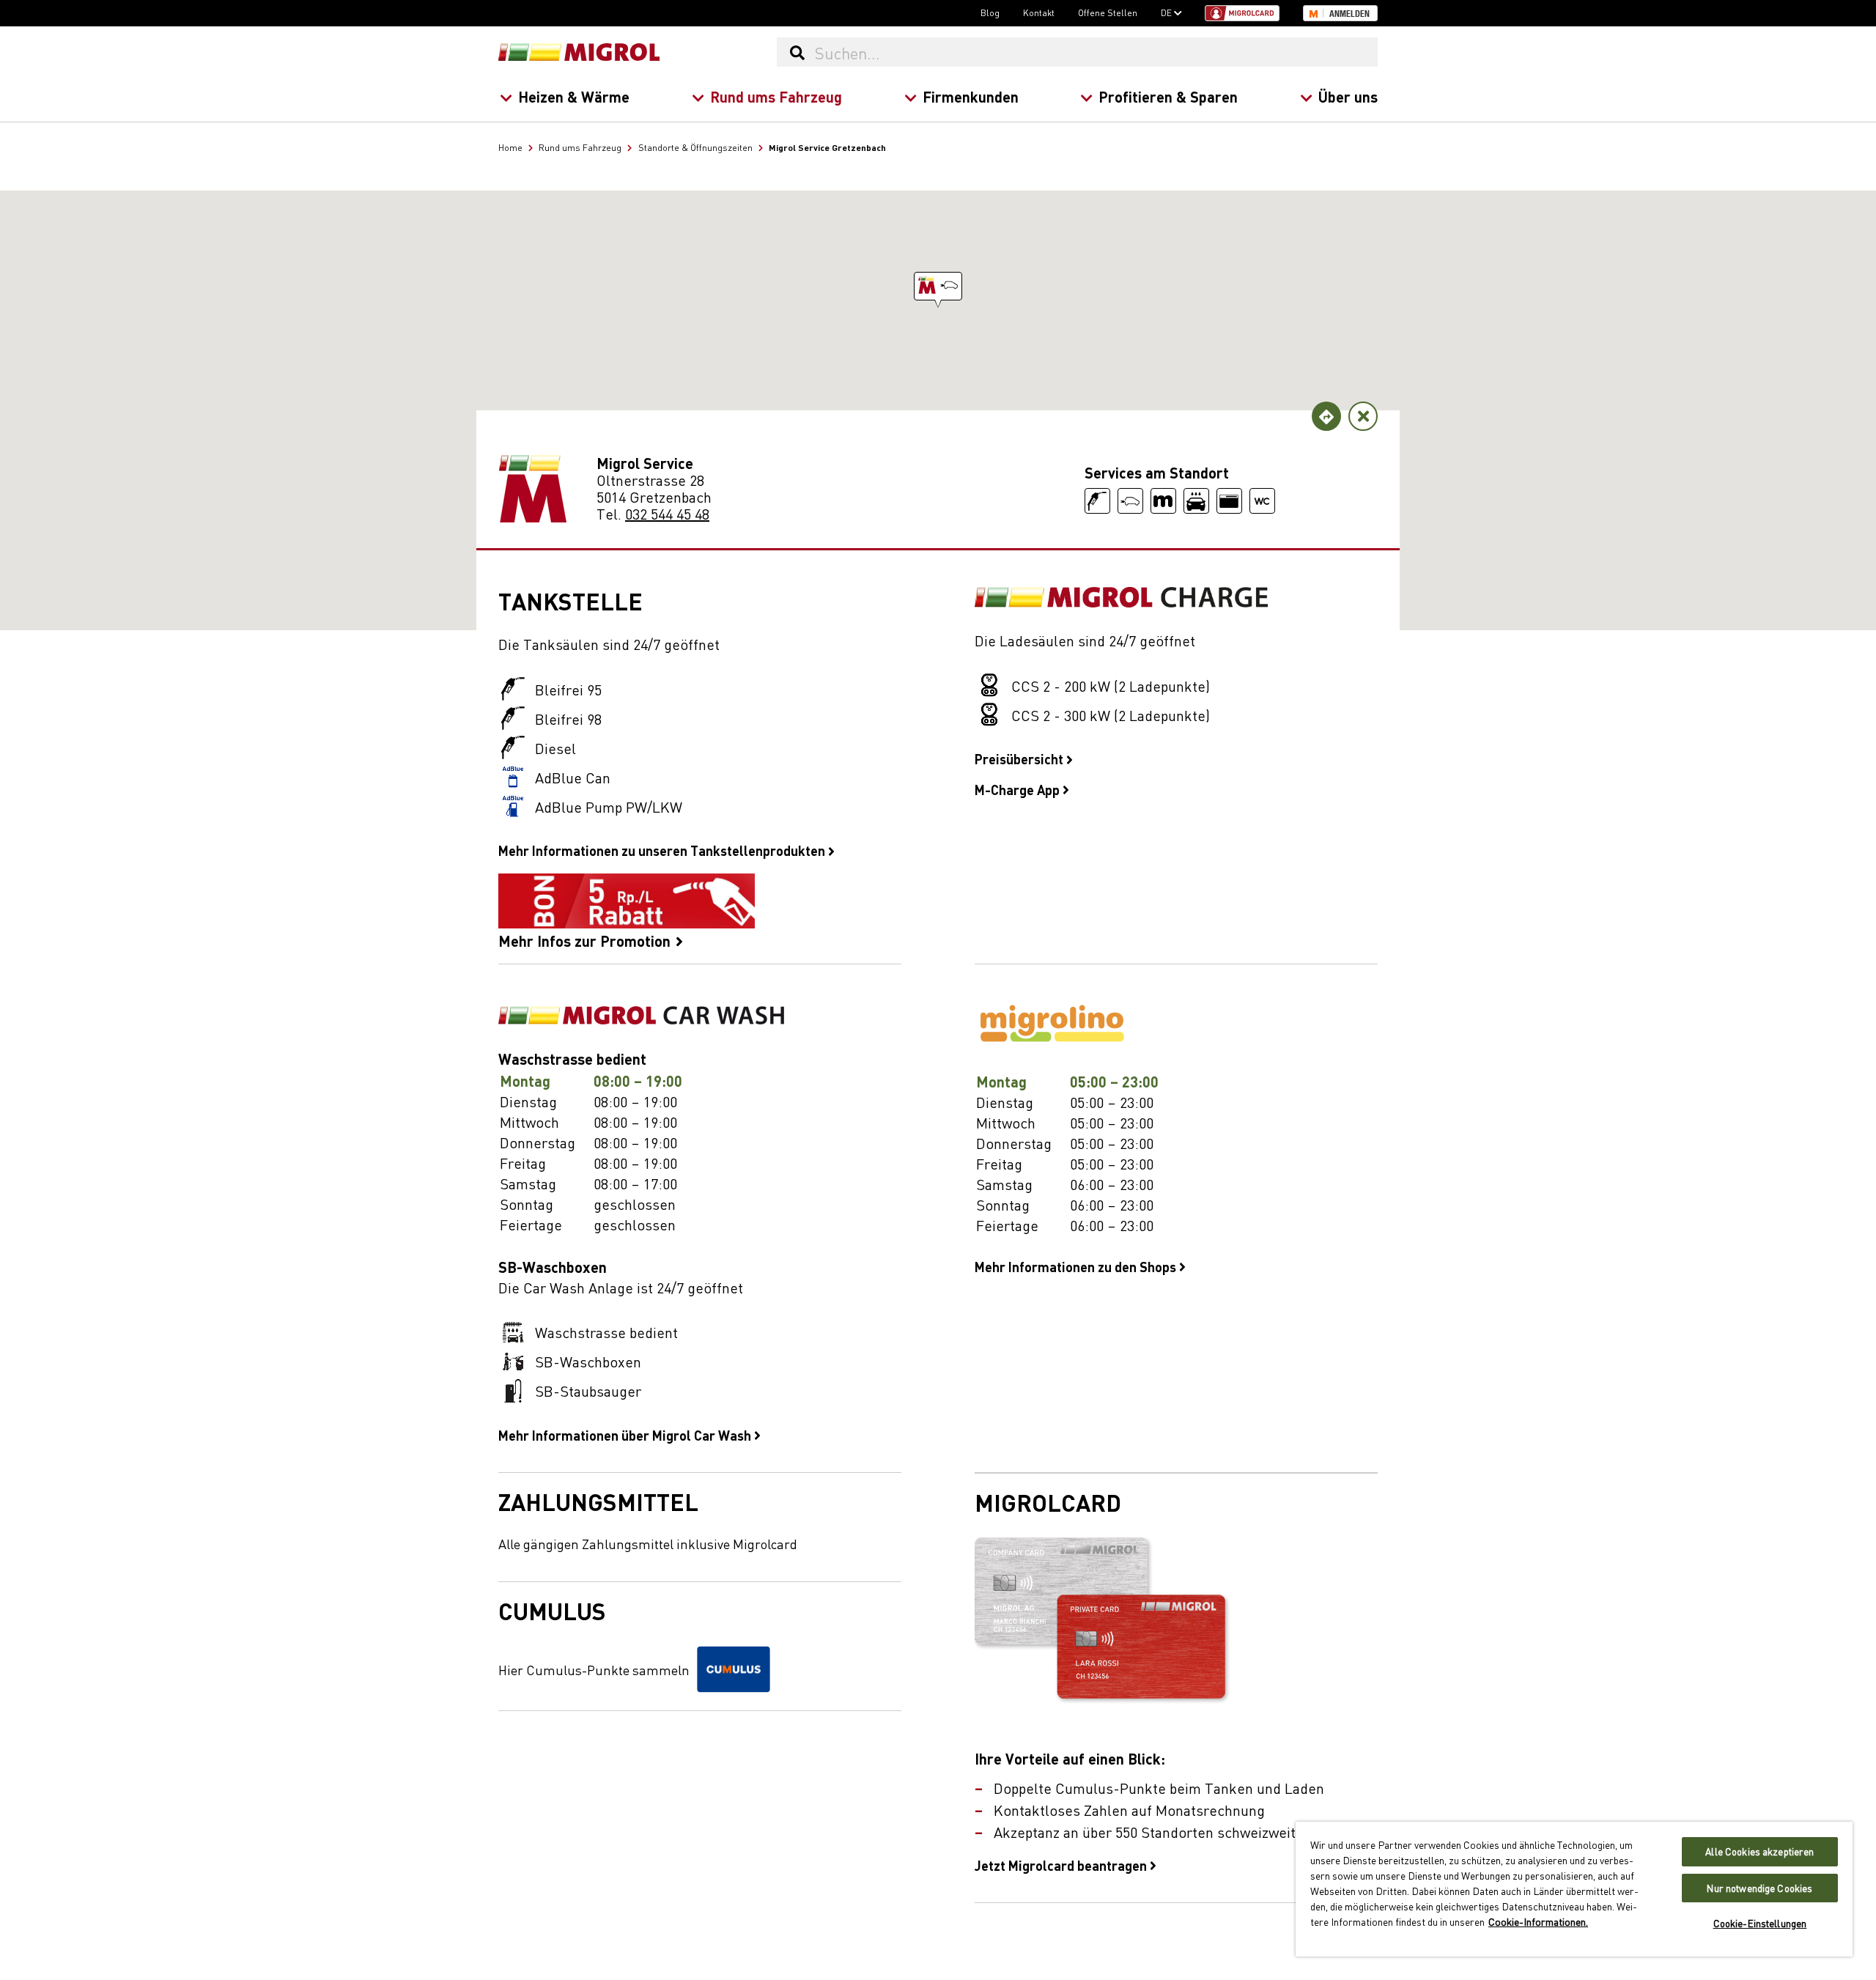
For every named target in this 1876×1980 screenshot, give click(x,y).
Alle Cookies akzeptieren (1759, 1851)
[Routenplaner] (1326, 416)
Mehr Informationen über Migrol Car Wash (626, 1435)
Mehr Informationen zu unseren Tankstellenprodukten (663, 850)
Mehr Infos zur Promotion (586, 939)
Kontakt (1039, 12)
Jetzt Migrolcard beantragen (1062, 1865)
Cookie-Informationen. (1538, 1921)
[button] (938, 286)
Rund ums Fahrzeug (776, 96)
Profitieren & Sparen (1168, 96)
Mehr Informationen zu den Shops (1077, 1266)
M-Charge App (1019, 789)
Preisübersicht (1020, 758)
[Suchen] (797, 52)
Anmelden (1349, 14)
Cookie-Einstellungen (1760, 1923)
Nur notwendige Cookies (1759, 1888)
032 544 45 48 (667, 513)
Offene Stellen (1108, 12)
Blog (990, 12)
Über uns (1348, 96)
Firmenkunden (971, 96)
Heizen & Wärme (574, 96)
